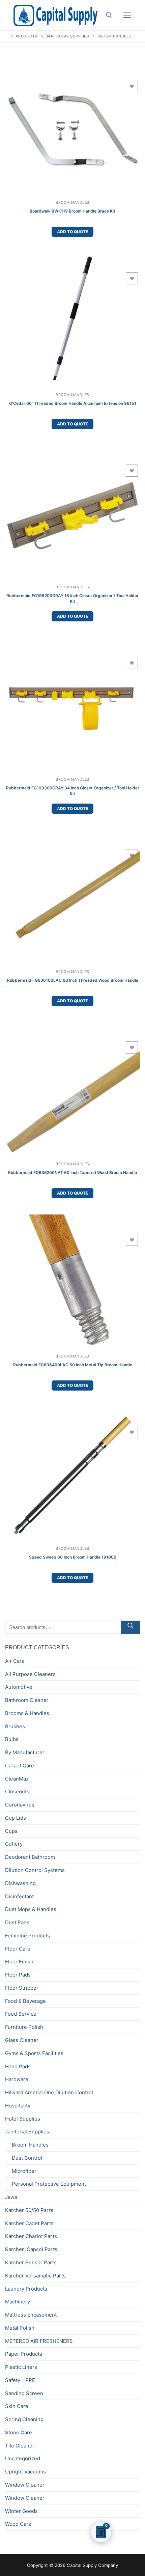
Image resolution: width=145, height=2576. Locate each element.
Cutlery (14, 1844)
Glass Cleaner (22, 2040)
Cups (11, 1831)
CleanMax (17, 1779)
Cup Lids (16, 1818)
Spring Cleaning (24, 2419)
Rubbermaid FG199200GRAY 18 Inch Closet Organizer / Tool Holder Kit (72, 598)
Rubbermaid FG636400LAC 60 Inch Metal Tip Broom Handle (73, 1365)
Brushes (15, 1726)
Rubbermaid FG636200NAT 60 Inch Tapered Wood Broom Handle (72, 1172)
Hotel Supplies (23, 2119)
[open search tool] (109, 15)
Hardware (17, 2079)
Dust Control (27, 2158)
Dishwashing (20, 1883)
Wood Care (18, 2524)
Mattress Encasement (31, 2315)
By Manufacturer (25, 1752)
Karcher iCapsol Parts (31, 2249)
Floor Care (18, 1949)
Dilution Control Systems (35, 1870)
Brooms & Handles (27, 1713)
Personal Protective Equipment (49, 2184)
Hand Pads (18, 2066)
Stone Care (19, 2432)
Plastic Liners (21, 2367)
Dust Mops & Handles (31, 1909)
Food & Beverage (25, 2001)
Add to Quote (72, 232)
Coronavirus (20, 1805)
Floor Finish (19, 1962)
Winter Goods (21, 2511)
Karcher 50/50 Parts (29, 2210)
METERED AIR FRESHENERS (39, 2341)
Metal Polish (20, 2328)
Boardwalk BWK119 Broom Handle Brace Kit (72, 211)
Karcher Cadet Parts (29, 2223)
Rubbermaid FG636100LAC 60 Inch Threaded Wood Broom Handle (73, 980)
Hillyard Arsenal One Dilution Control (49, 2092)
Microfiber (24, 2171)
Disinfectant (19, 1896)
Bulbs (12, 1739)
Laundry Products (26, 2289)
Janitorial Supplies (27, 2132)
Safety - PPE (20, 2380)
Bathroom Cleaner (27, 1700)
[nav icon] (127, 15)
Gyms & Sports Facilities (34, 2053)
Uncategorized (23, 2458)
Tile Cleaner (20, 2446)
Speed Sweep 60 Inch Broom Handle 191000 (73, 1557)
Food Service (21, 2014)
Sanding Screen (24, 2393)
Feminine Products (27, 1936)
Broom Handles (72, 203)
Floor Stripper (22, 1988)
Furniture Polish (24, 2027)
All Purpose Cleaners (30, 1674)
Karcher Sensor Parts (31, 2262)
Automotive (19, 1687)
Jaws (11, 2197)
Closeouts (17, 1791)
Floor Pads (18, 1975)
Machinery (18, 2302)
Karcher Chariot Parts (31, 2236)
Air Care (15, 1661)
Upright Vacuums (25, 2472)
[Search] (130, 1627)
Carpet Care (20, 1766)
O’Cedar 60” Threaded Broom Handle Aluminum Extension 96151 (73, 403)
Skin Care (17, 2406)
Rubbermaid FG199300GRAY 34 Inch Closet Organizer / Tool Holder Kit (73, 791)
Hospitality (18, 2106)
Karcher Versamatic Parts (35, 2276)
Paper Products (24, 2354)
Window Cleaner (25, 2485)
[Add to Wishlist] (132, 86)
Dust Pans (17, 1922)
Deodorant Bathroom (30, 1857)
